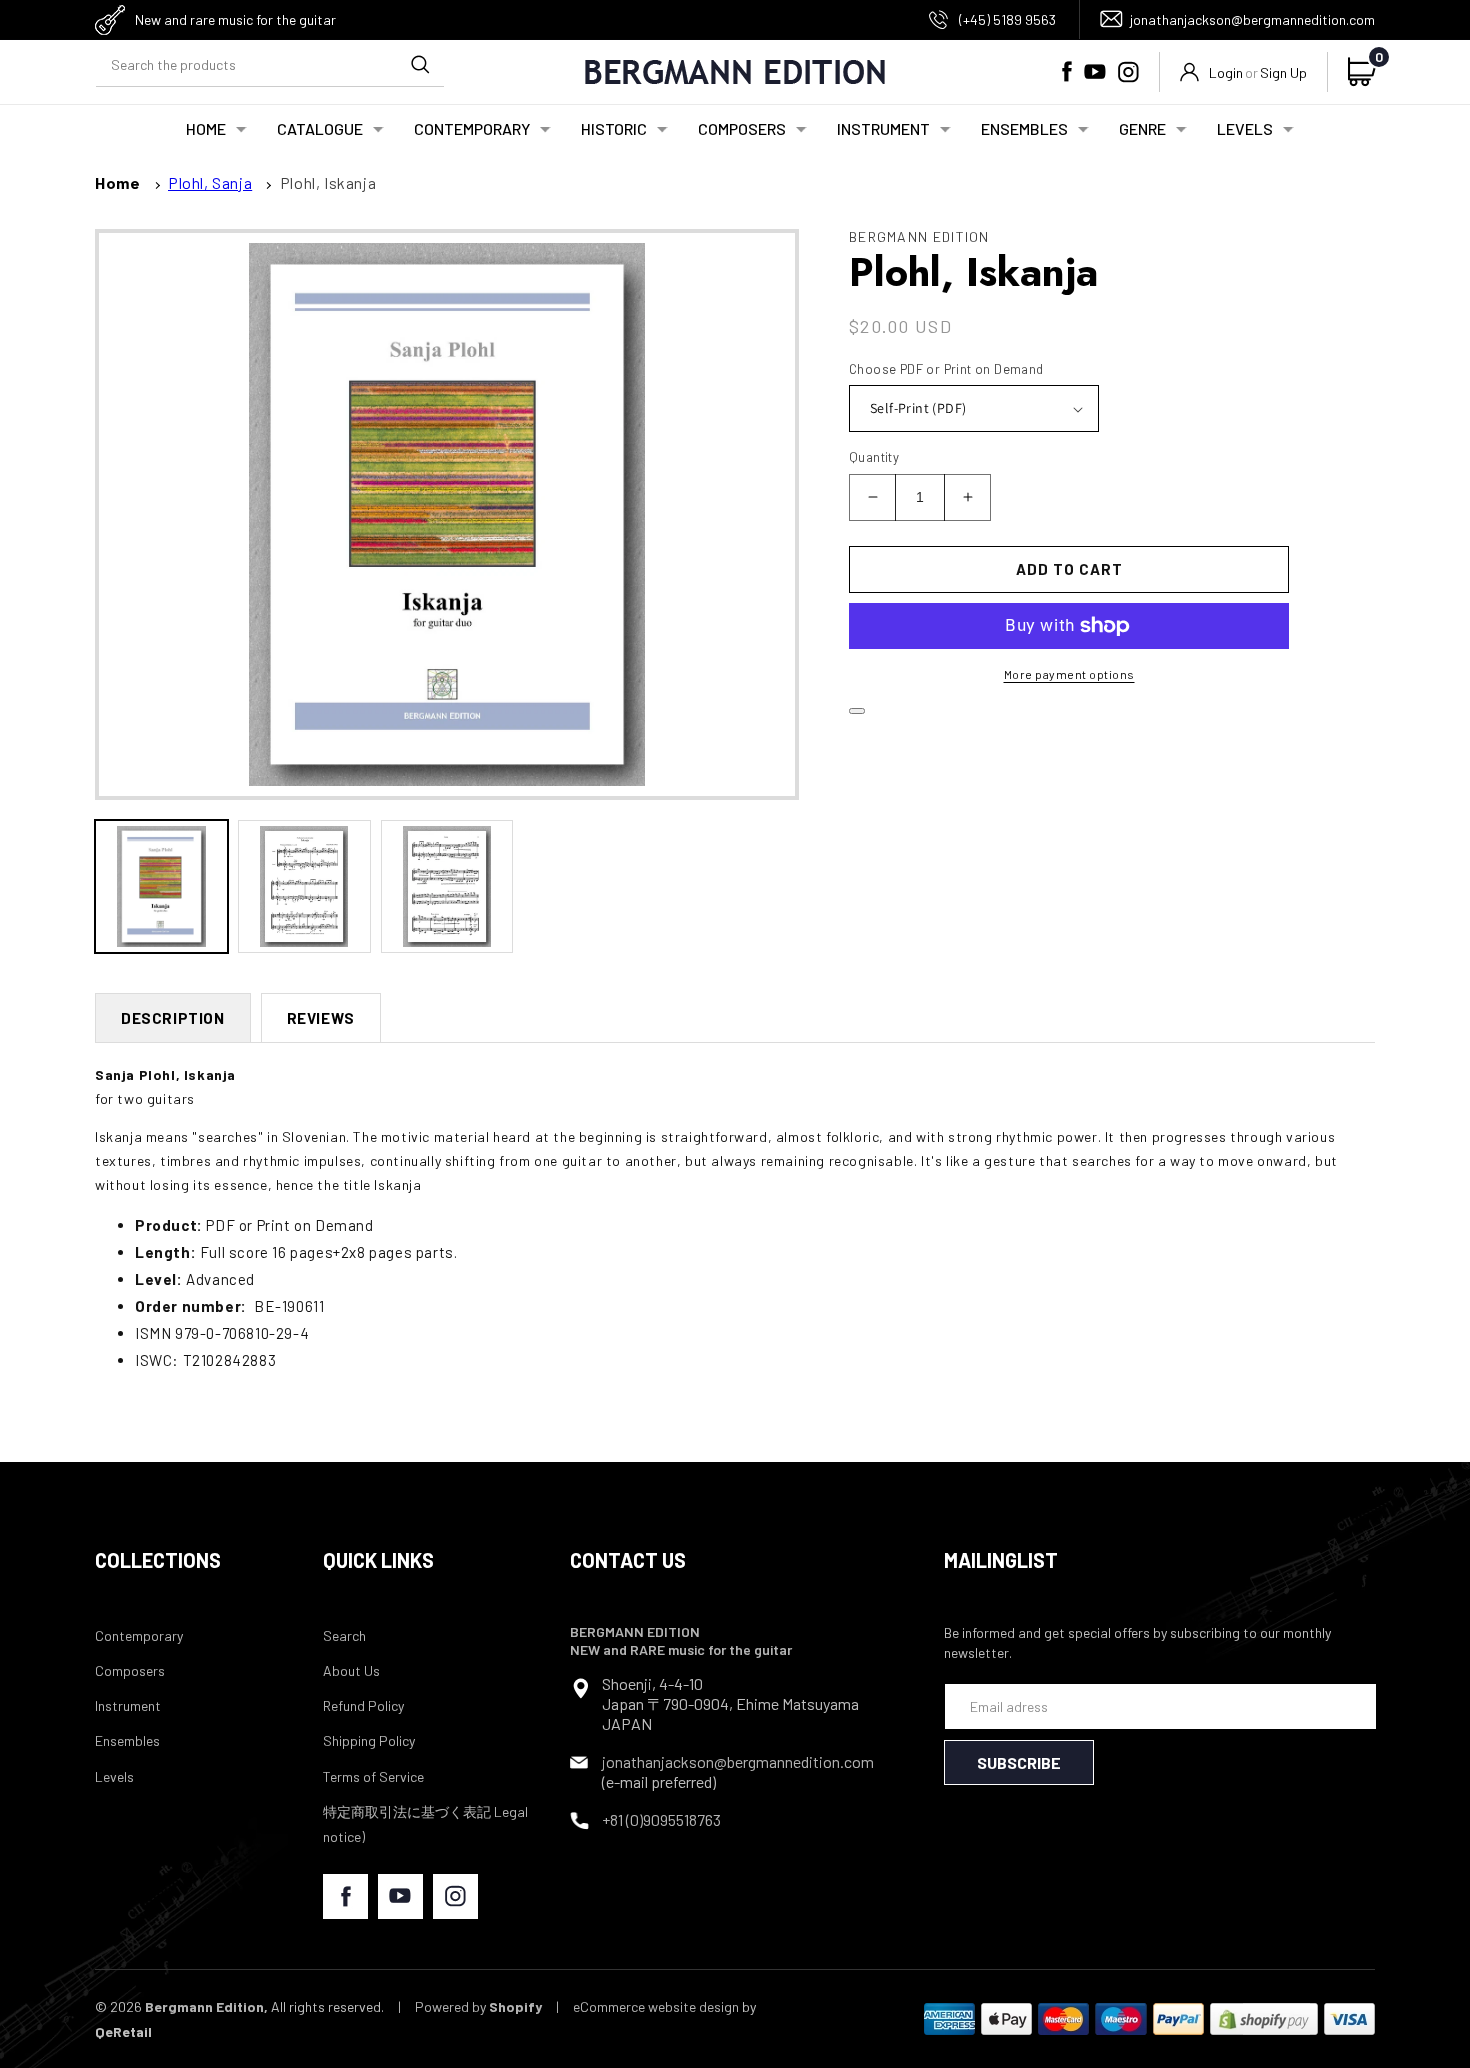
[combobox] (270, 64)
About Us (351, 1670)
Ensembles (127, 1740)
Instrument (128, 1705)
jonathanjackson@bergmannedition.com (1252, 19)
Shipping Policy (369, 1740)
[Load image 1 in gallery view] (161, 886)
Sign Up (1283, 72)
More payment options (1069, 674)
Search (344, 1635)
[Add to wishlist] (857, 711)
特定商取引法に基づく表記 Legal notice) (425, 1824)
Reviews (321, 1018)
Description (173, 1018)
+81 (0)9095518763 (661, 1819)
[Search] (420, 64)
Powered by (478, 2006)
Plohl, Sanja (210, 182)
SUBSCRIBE (1019, 1762)
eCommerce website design (656, 2006)
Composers (130, 1670)
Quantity (874, 457)
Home (117, 182)
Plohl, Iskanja (328, 182)
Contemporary (139, 1635)
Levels (114, 1776)
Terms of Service (373, 1776)
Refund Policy (363, 1705)
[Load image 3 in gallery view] (447, 886)
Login (1226, 72)
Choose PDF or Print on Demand (946, 369)
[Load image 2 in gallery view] (304, 886)
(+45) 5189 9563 (1007, 19)
